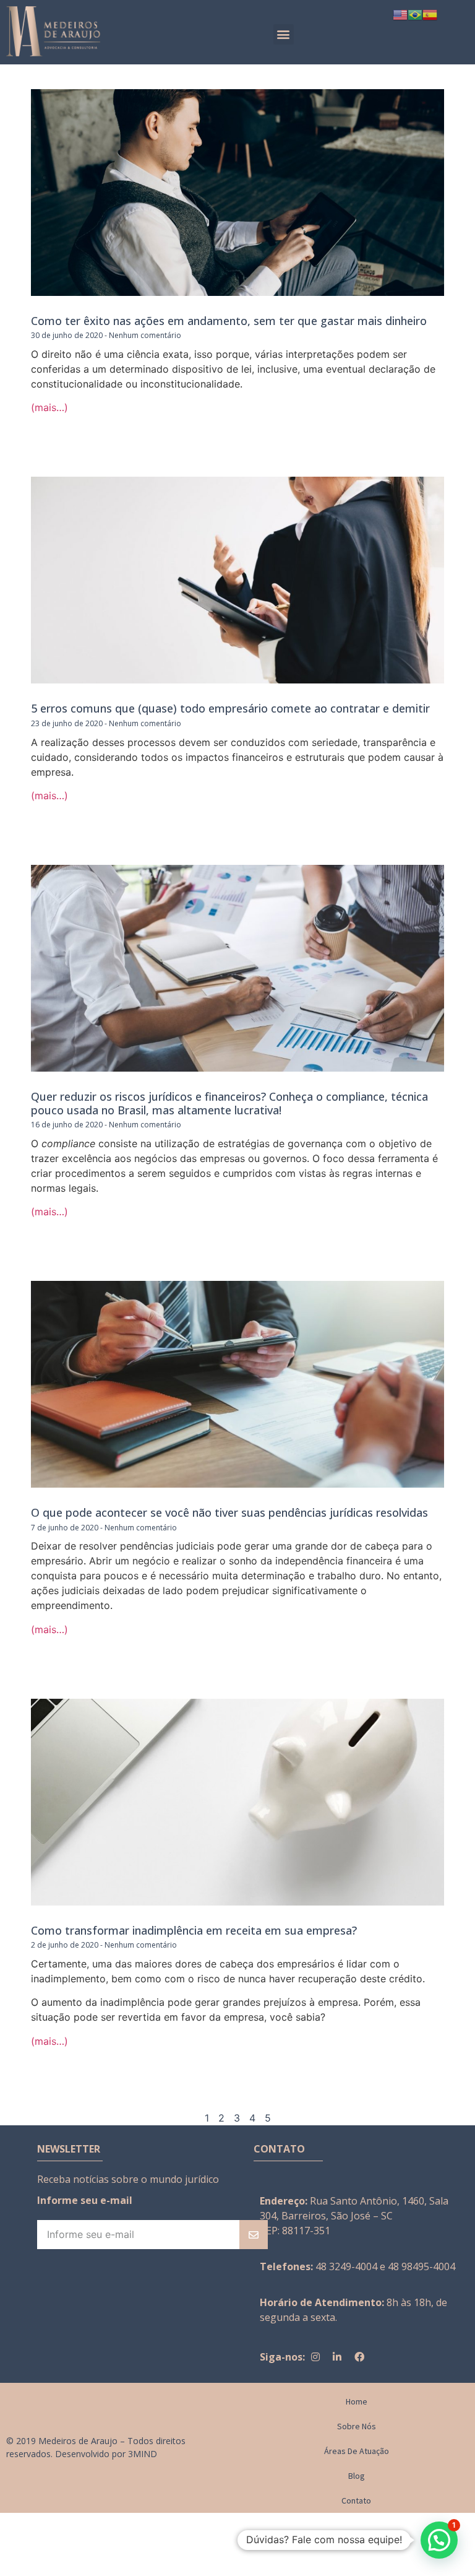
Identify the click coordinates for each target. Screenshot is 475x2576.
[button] (284, 34)
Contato (356, 2500)
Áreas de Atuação (357, 2451)
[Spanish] (430, 14)
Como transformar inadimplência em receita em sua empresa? (194, 1930)
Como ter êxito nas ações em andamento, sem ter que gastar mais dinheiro (229, 321)
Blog (357, 2476)
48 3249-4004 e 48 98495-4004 (385, 2266)
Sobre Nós (357, 2426)
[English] (400, 14)
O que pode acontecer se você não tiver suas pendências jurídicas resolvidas (229, 1512)
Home (357, 2401)
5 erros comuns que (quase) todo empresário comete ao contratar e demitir (230, 708)
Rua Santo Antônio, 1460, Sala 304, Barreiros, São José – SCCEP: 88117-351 (354, 2216)
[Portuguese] (415, 14)
